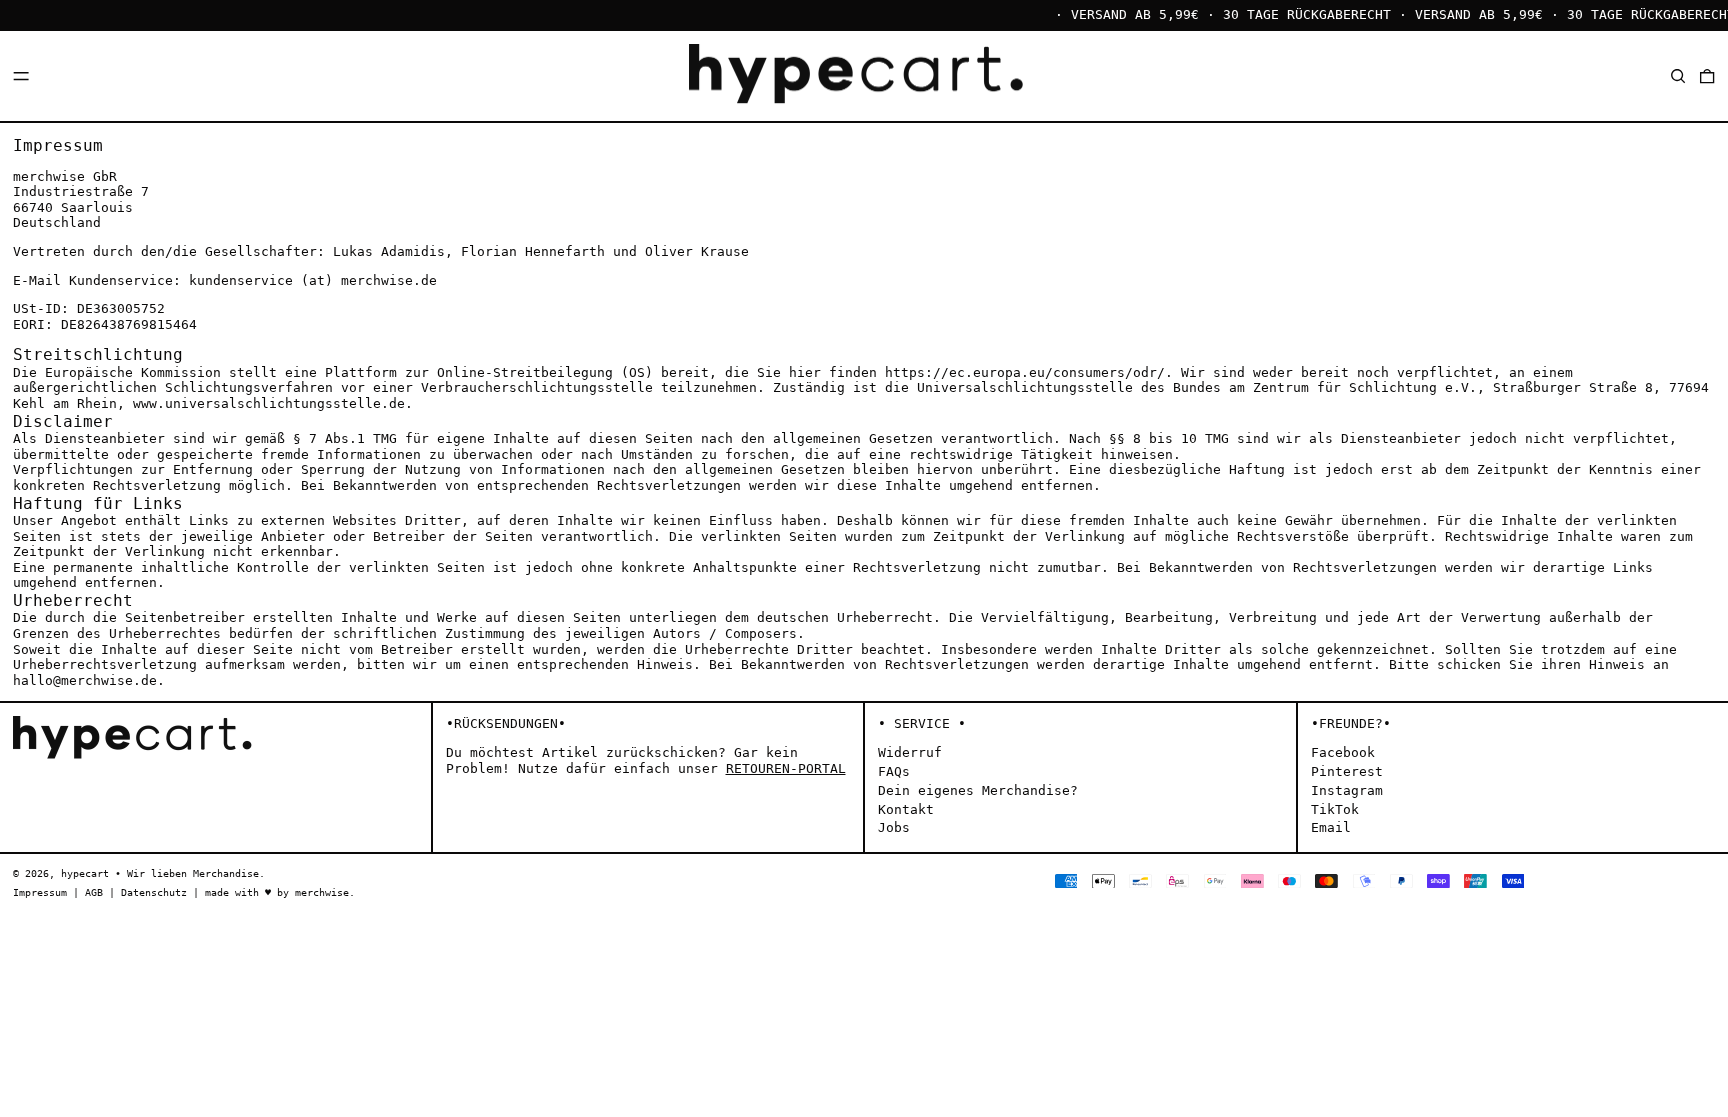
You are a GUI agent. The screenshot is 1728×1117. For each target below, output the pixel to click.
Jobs (894, 827)
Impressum (40, 892)
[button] (1678, 75)
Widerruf (910, 752)
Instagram (1347, 790)
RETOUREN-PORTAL (786, 768)
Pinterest (1347, 771)
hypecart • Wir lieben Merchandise (160, 873)
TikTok (1335, 809)
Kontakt (906, 809)
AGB (94, 892)
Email (1331, 827)
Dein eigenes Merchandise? (978, 790)
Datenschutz (154, 892)
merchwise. (325, 892)
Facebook (1343, 752)
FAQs (894, 771)
